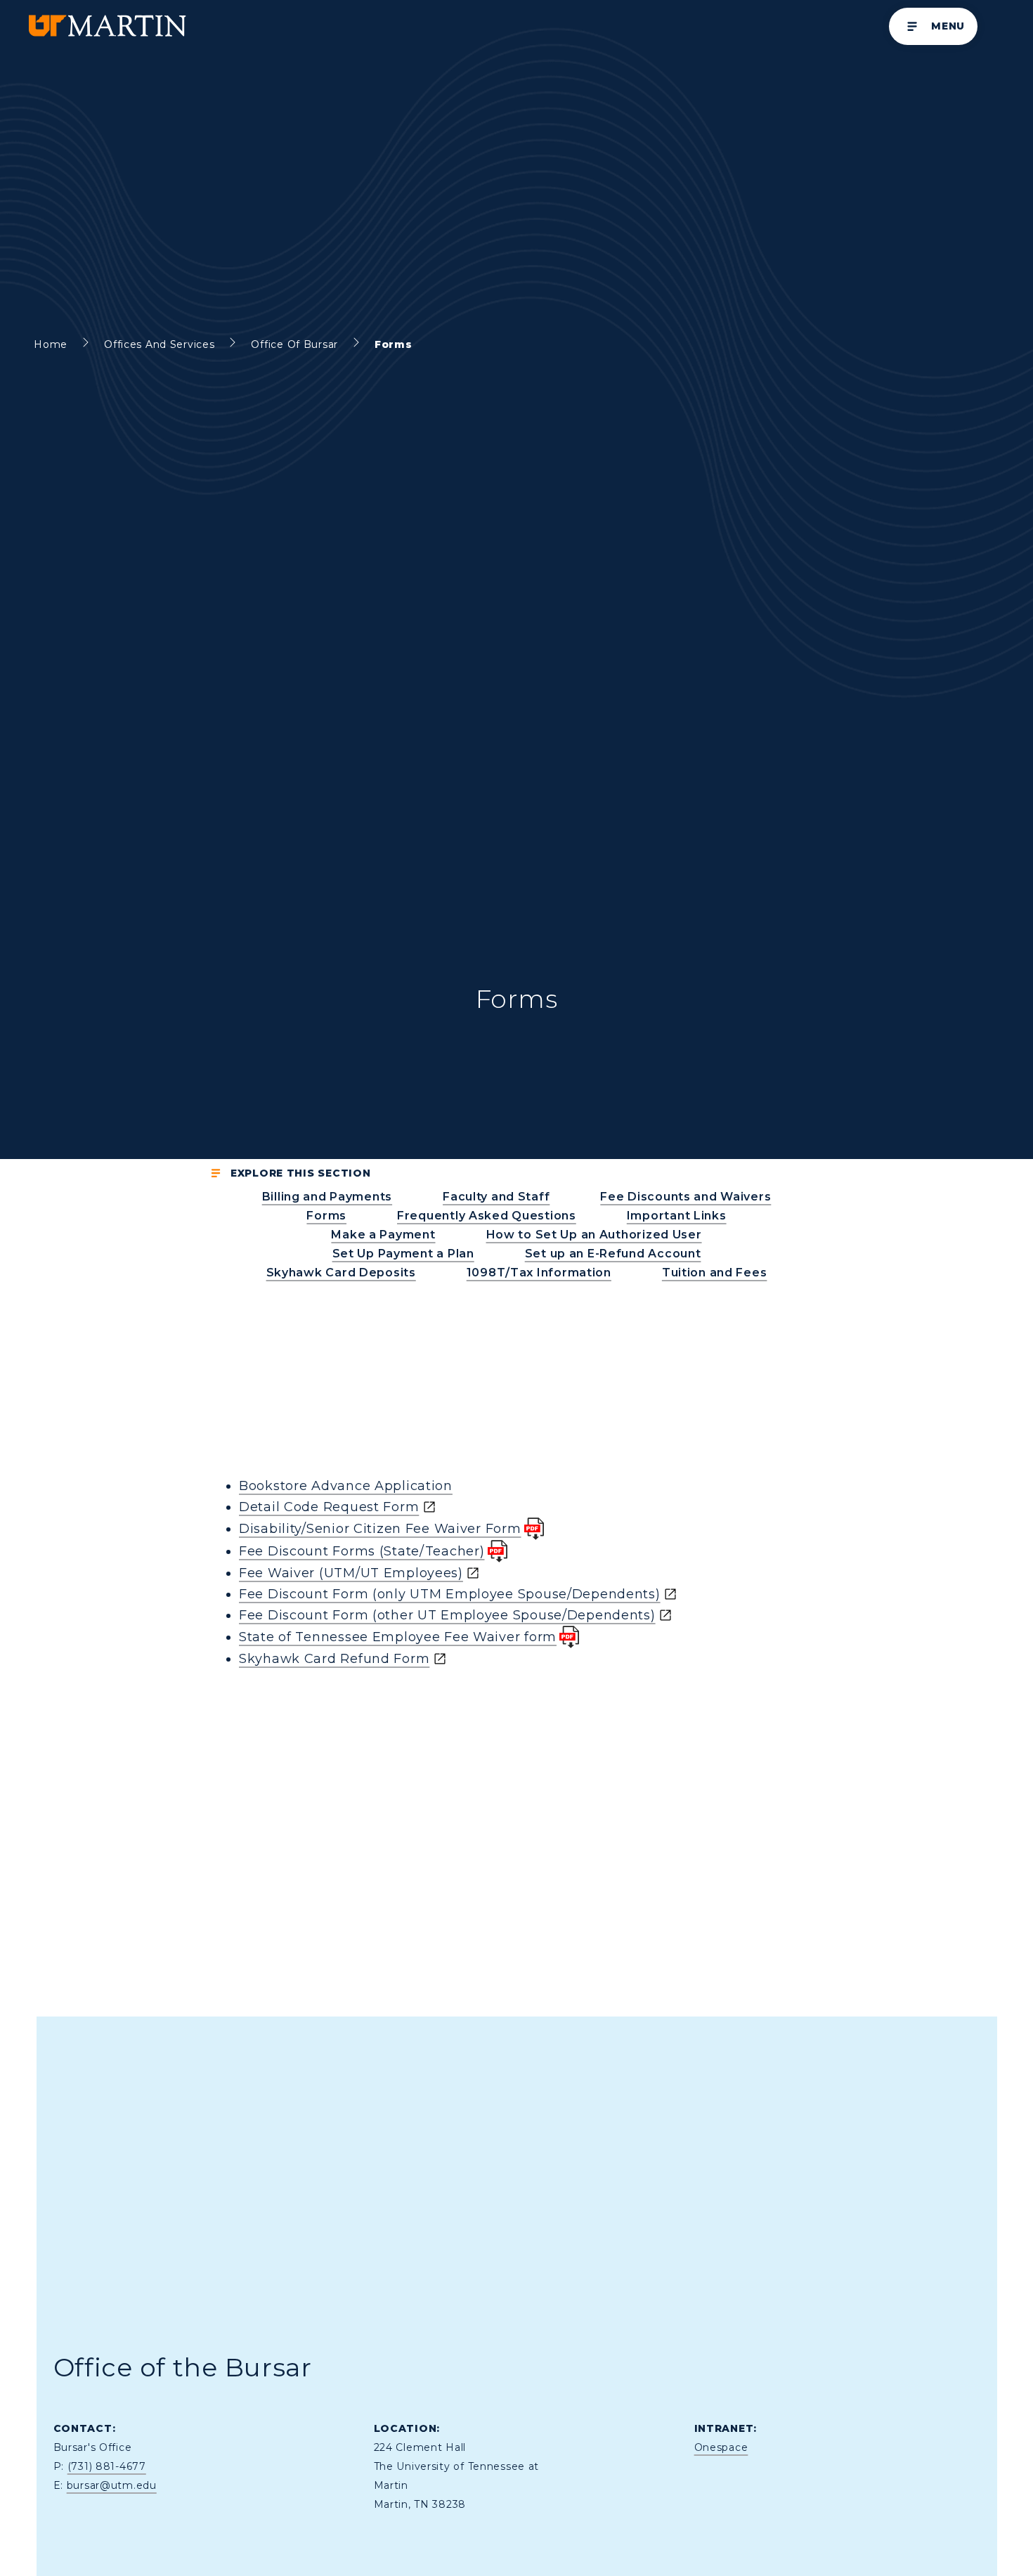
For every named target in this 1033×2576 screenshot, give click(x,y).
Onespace (721, 2447)
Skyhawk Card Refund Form (334, 1659)
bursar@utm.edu (112, 2485)
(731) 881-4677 (107, 2466)
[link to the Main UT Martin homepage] (106, 26)
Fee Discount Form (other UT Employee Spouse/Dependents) (447, 1615)
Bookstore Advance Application (346, 1486)
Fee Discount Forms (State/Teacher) (362, 1551)
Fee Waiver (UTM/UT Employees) (351, 1573)
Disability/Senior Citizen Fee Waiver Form (380, 1529)
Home (51, 344)
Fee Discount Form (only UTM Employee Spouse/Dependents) (450, 1594)
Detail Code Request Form (329, 1507)
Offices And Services (159, 344)
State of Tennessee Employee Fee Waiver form (398, 1637)
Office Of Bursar (294, 344)
